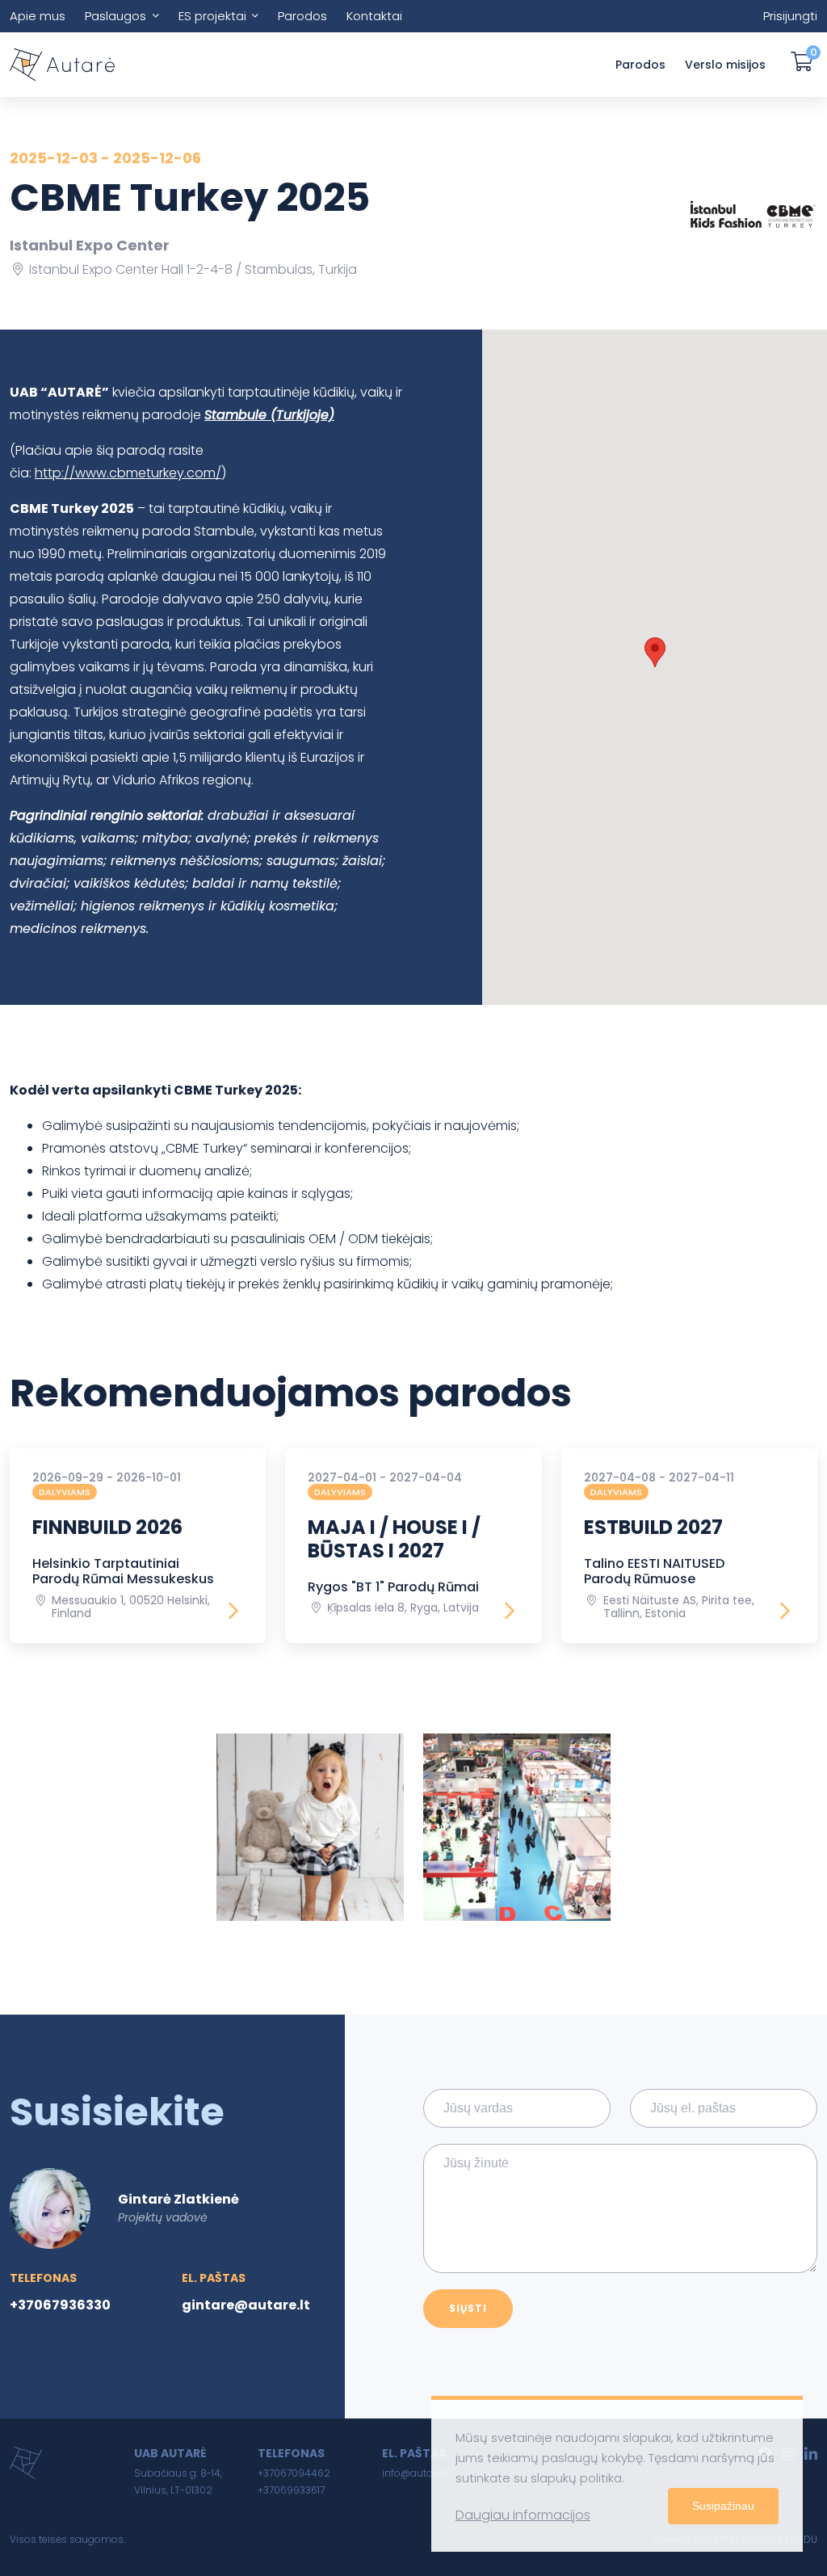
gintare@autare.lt (246, 2305)
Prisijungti (790, 16)
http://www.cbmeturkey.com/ (128, 473)
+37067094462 (294, 2473)
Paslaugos (115, 16)
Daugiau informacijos (523, 2515)
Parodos (302, 16)
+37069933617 (291, 2490)
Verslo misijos (725, 65)
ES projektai (212, 16)
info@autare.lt (416, 2473)
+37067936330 (60, 2305)
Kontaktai (374, 16)
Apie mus (38, 16)
